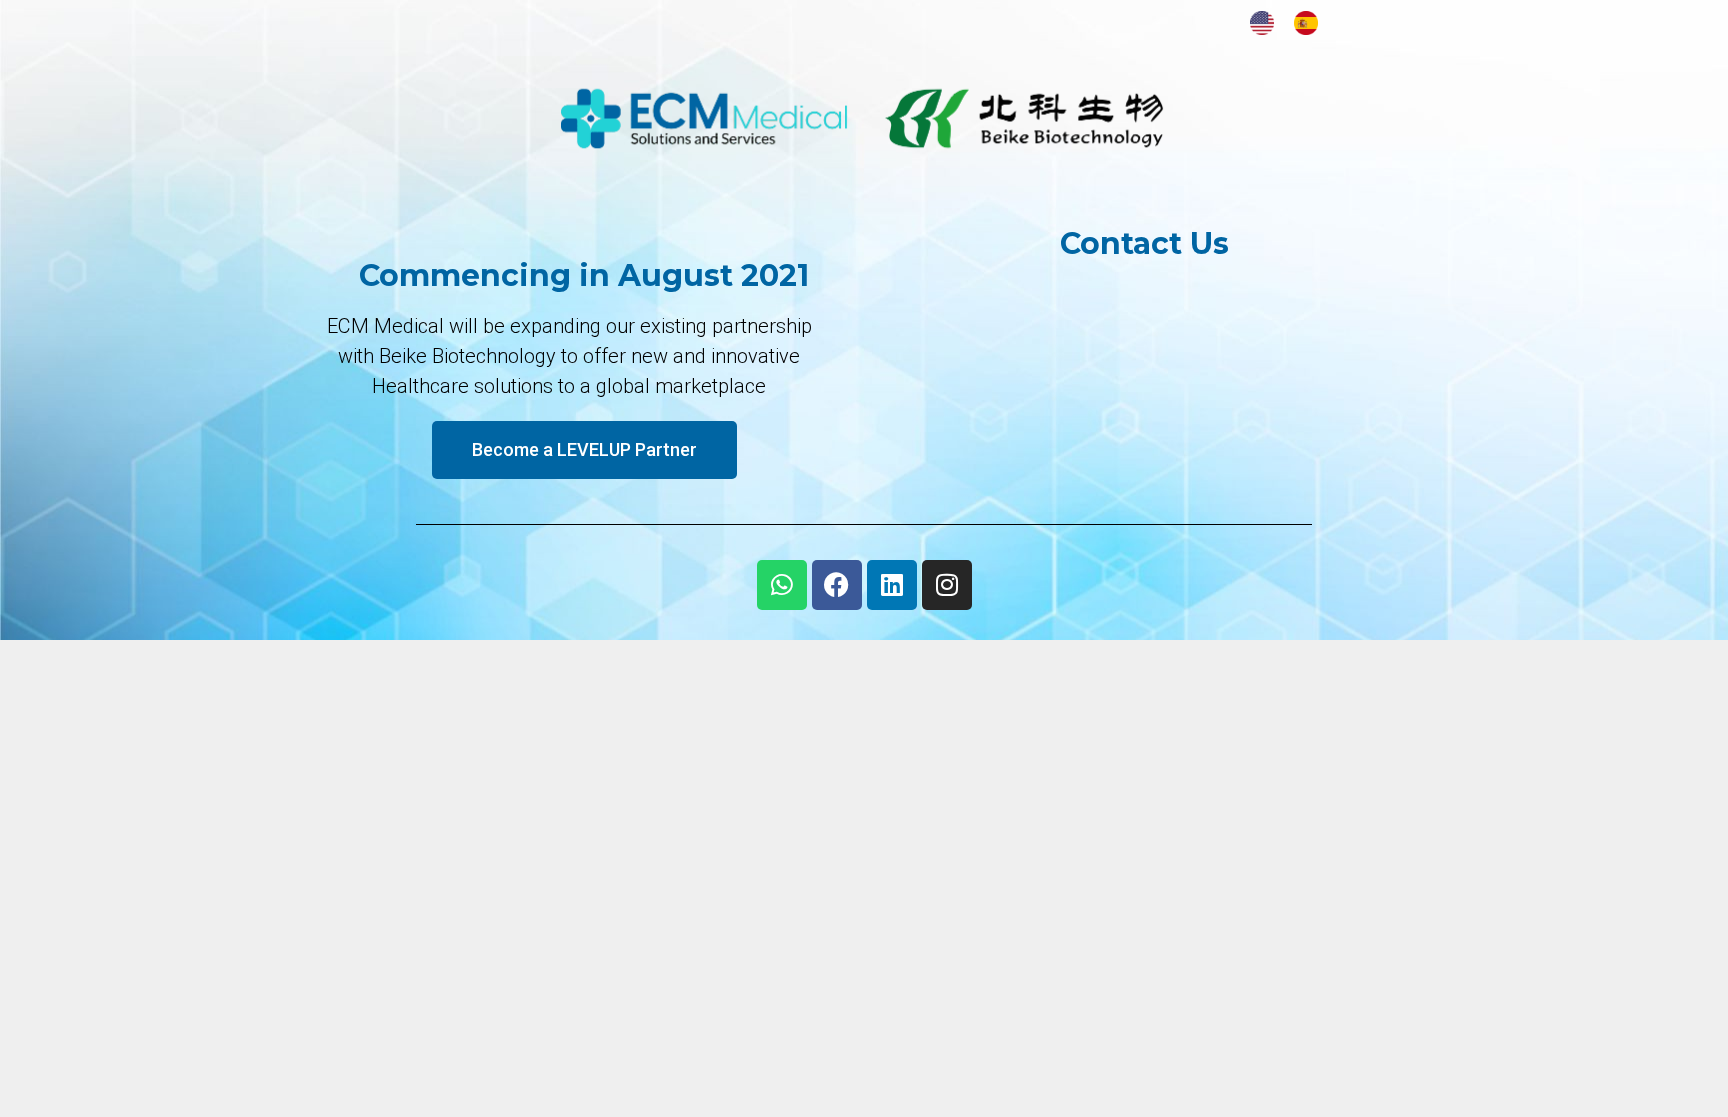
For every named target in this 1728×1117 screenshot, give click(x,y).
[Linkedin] (892, 585)
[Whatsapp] (782, 585)
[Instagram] (947, 585)
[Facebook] (837, 585)
